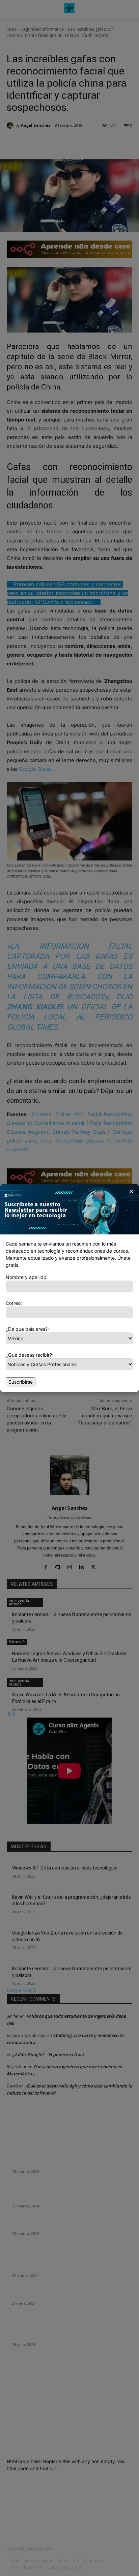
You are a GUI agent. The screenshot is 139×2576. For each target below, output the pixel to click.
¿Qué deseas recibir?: (30, 1355)
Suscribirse (21, 1382)
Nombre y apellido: (27, 1277)
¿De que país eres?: (27, 1329)
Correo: (14, 1303)
